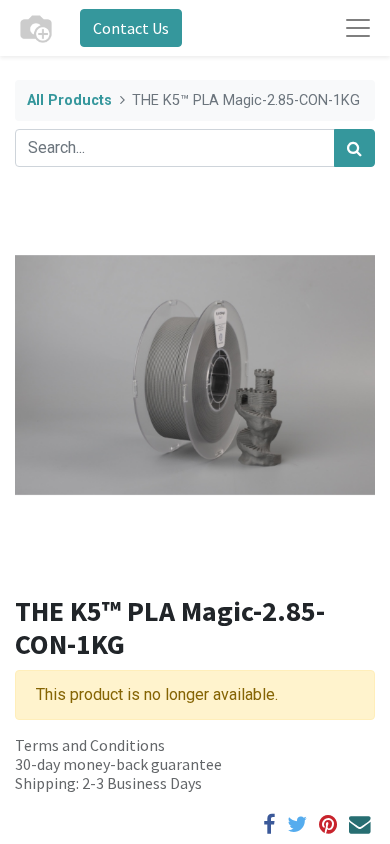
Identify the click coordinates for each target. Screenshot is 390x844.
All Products (69, 100)
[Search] (354, 148)
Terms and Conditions (90, 745)
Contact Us (131, 28)
